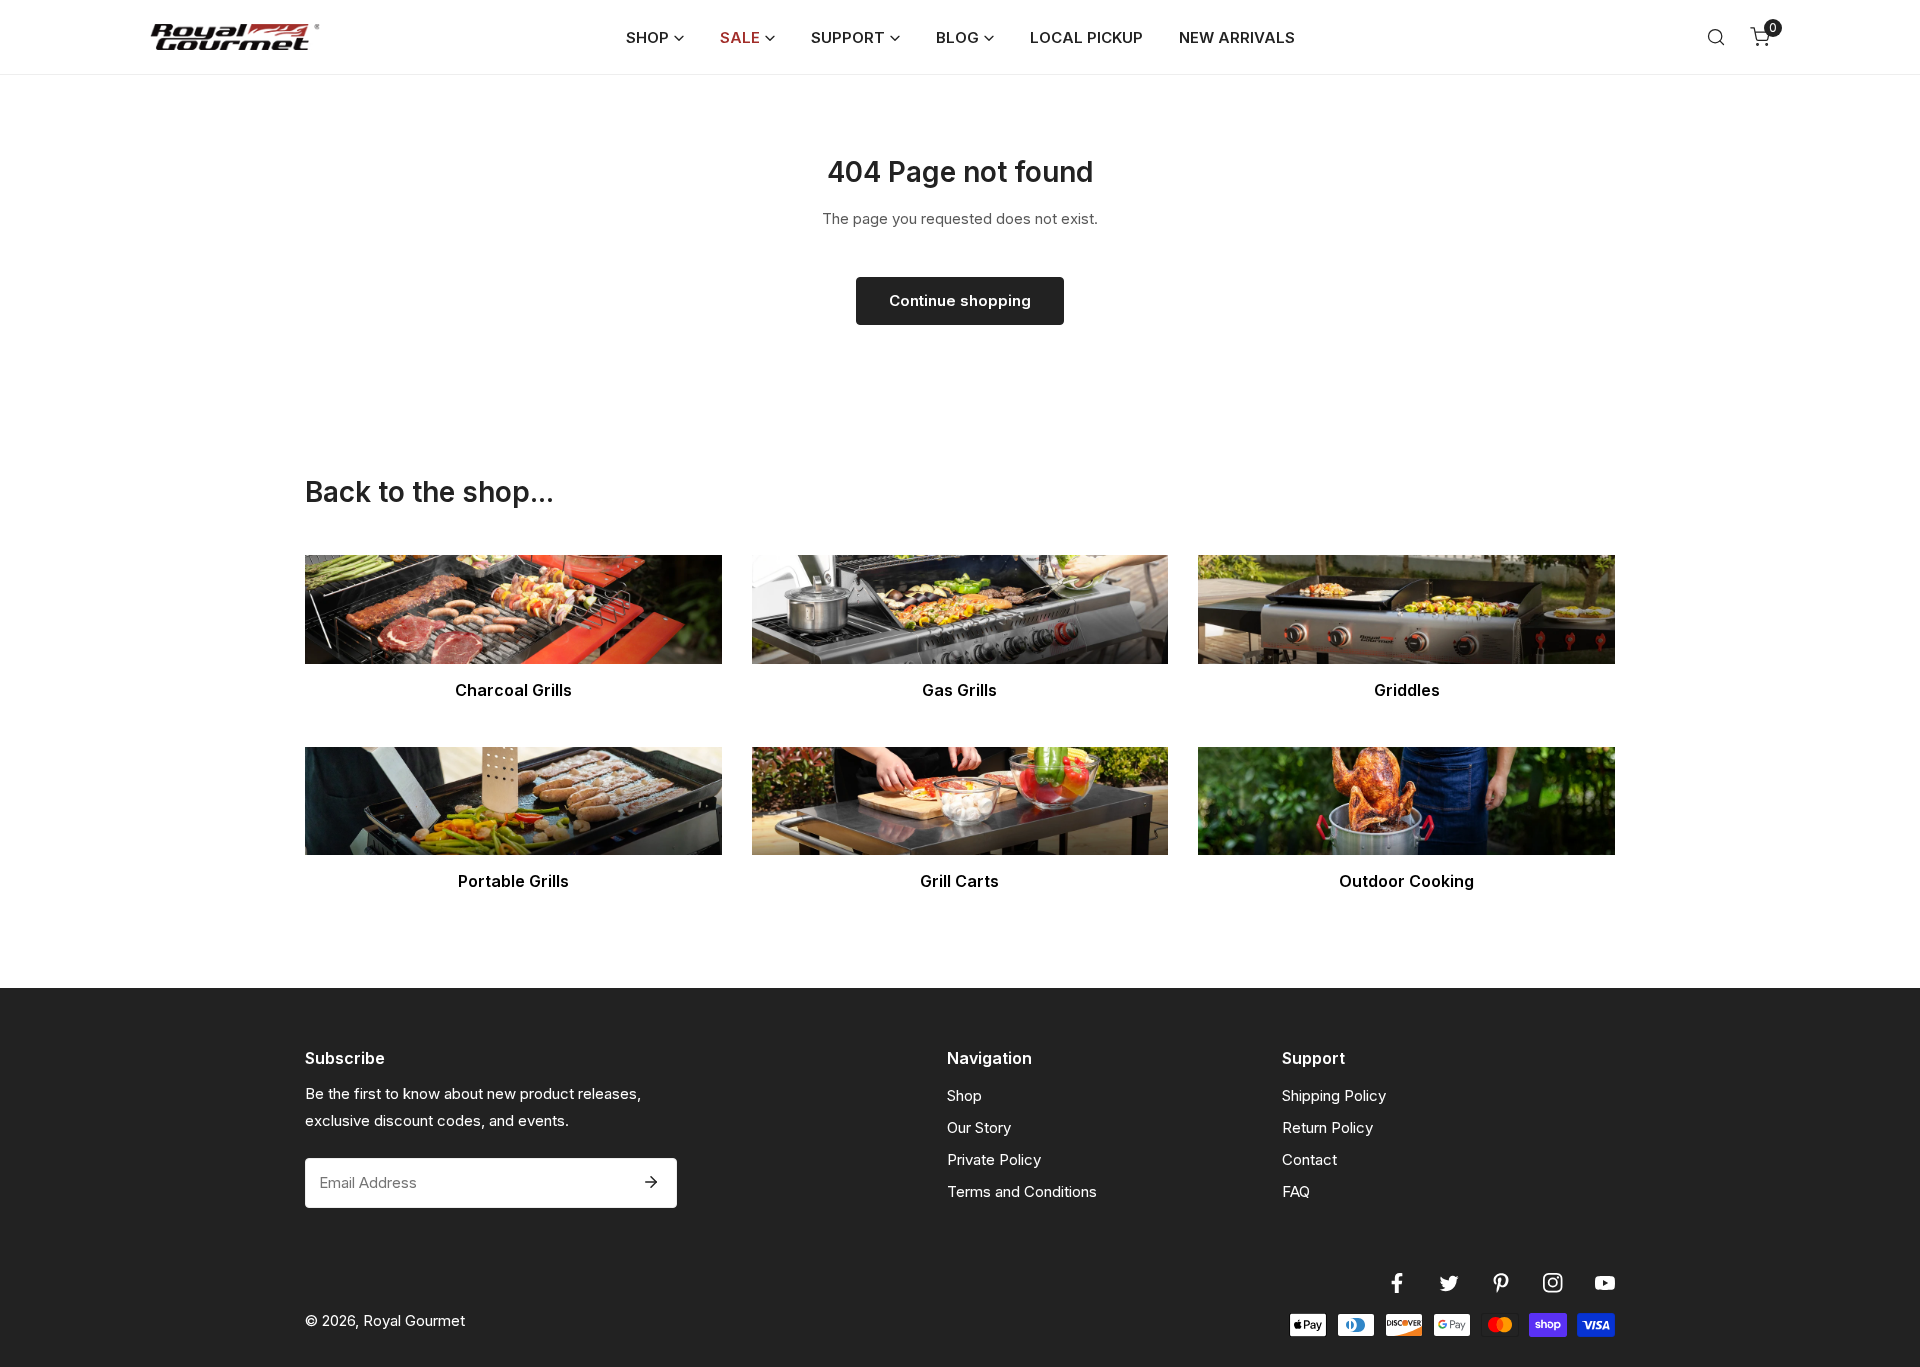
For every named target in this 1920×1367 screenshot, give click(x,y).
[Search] (1716, 37)
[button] (655, 37)
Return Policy (1327, 1127)
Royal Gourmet (414, 1320)
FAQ (1296, 1191)
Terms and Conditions (1022, 1191)
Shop (964, 1095)
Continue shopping (960, 300)
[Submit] (651, 1182)
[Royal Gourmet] (235, 36)
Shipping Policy (1334, 1095)
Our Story (979, 1127)
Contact (1309, 1159)
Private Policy (994, 1159)
